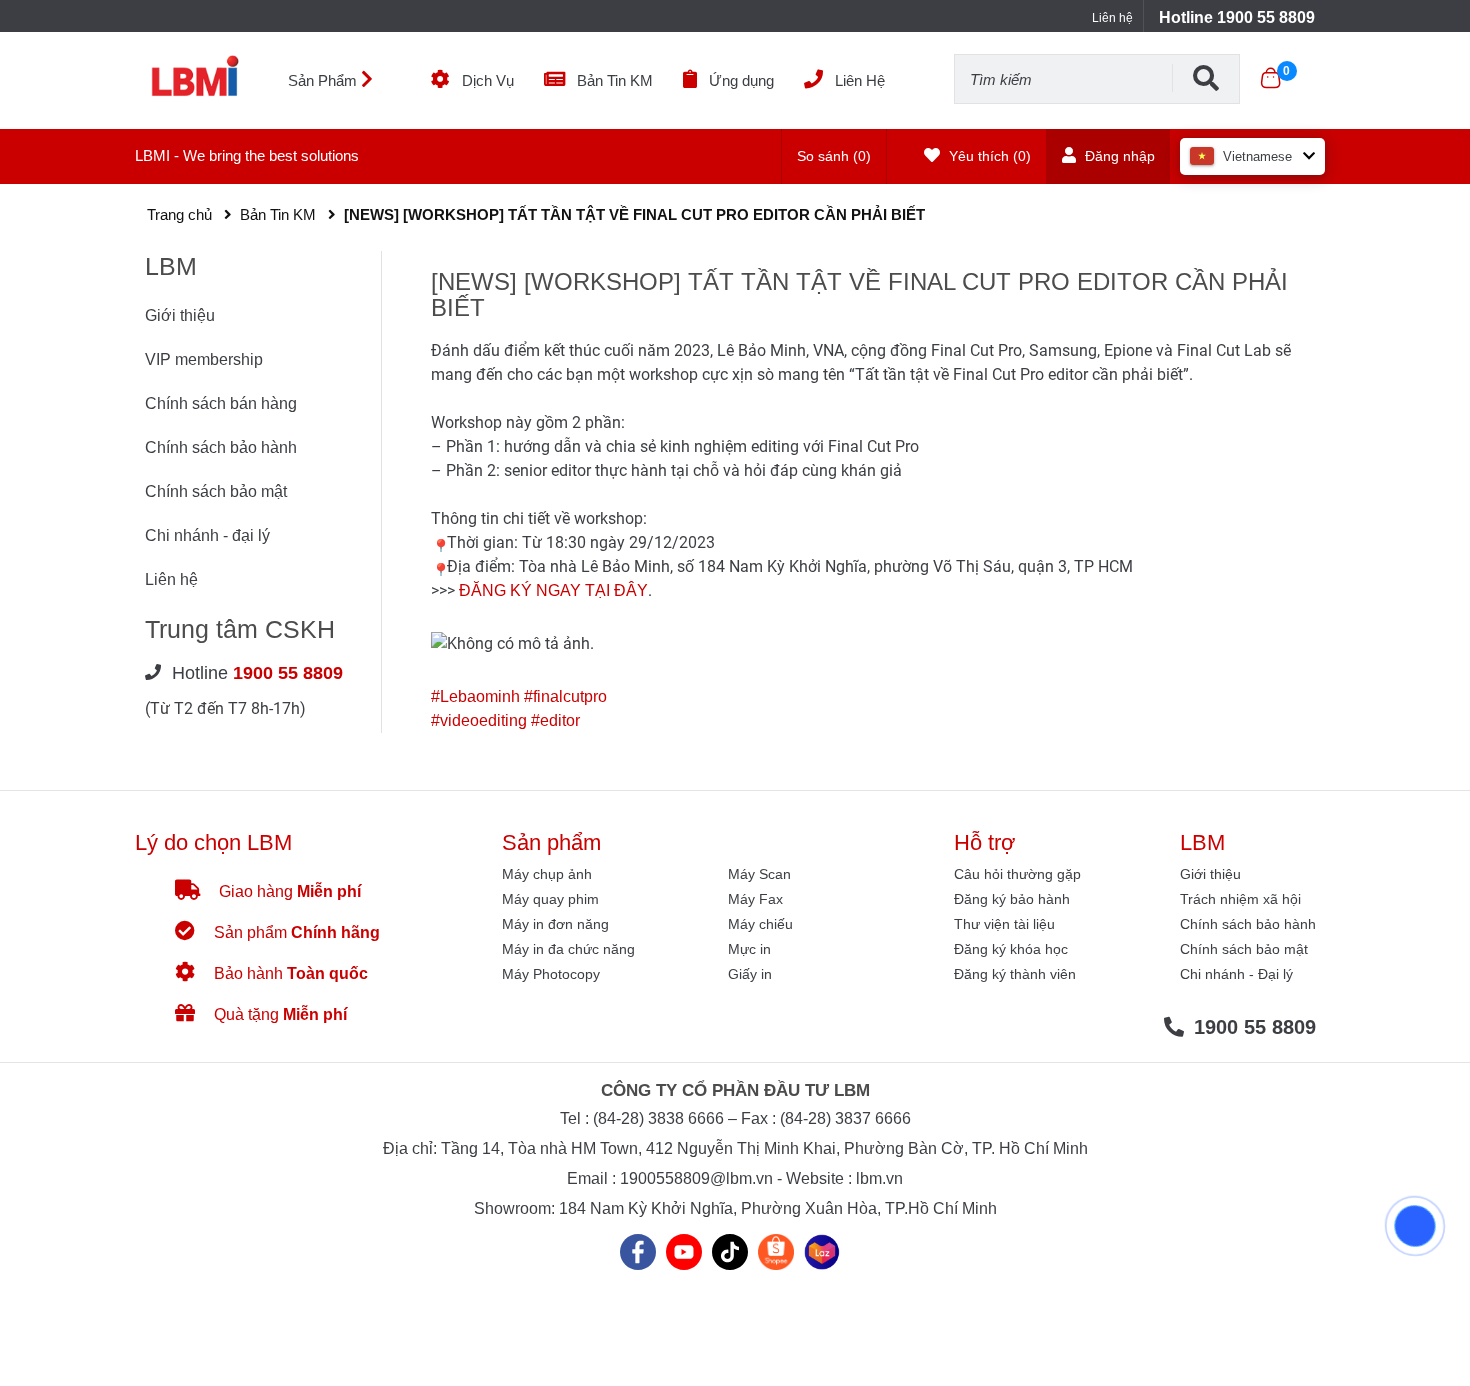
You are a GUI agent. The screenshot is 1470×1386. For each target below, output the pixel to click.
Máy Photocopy (551, 974)
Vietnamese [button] (1257, 156)
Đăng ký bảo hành (1012, 899)
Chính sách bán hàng (221, 403)
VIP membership (204, 359)
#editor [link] (555, 720)
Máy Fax (755, 899)
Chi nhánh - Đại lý (1236, 974)
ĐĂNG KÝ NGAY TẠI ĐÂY (551, 590)
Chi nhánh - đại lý (207, 535)
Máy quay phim (550, 899)
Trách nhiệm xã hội (1240, 899)
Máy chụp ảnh (547, 874)
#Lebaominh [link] (475, 696)
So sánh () (834, 156)
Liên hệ (1112, 18)
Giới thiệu (180, 315)
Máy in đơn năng (555, 924)
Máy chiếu (760, 924)
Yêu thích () (988, 156)
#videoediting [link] (479, 720)
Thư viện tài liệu (1004, 924)
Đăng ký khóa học (1011, 949)
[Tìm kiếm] (1206, 78)
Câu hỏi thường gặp (1017, 874)
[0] (1270, 78)
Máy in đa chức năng (568, 949)
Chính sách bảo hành (221, 447)
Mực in (749, 949)
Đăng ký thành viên (1015, 974)
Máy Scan (759, 874)
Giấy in (750, 974)
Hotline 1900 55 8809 (1237, 17)
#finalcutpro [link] (565, 696)
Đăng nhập (1118, 156)
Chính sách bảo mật (216, 491)
